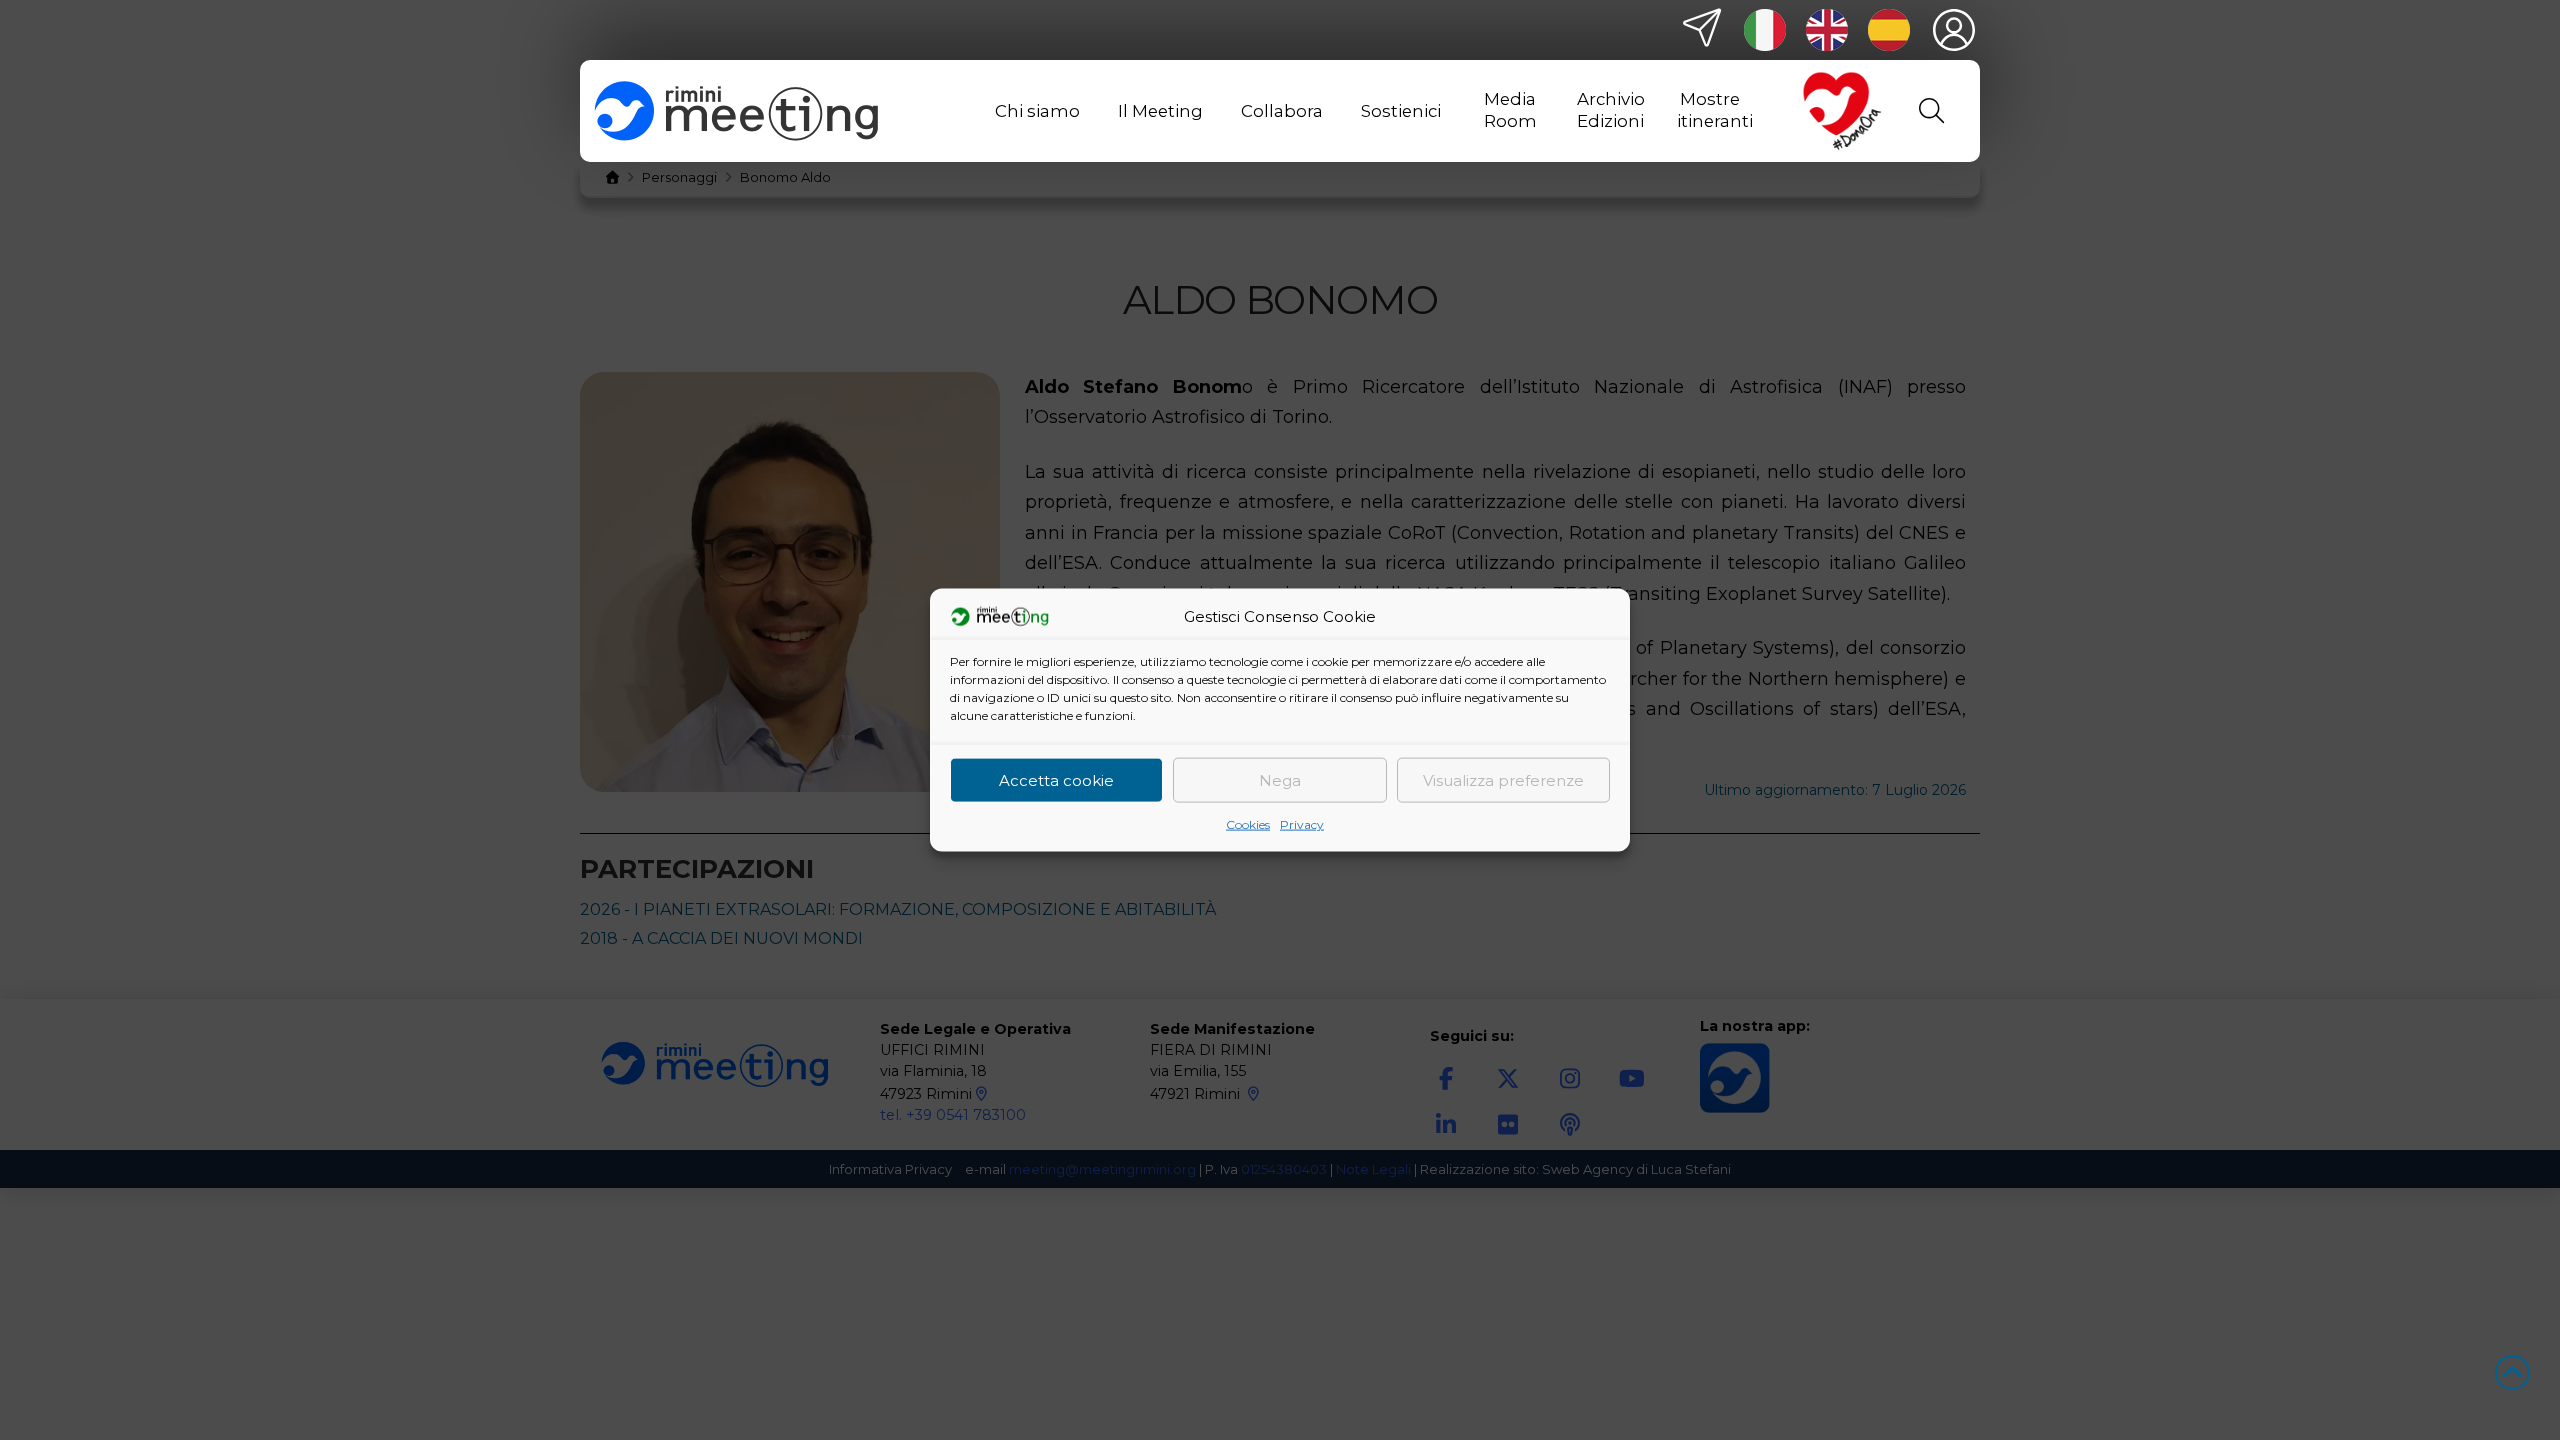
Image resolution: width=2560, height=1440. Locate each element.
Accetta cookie (1056, 779)
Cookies (1248, 824)
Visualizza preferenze (1503, 779)
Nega (1280, 779)
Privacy (1302, 824)
